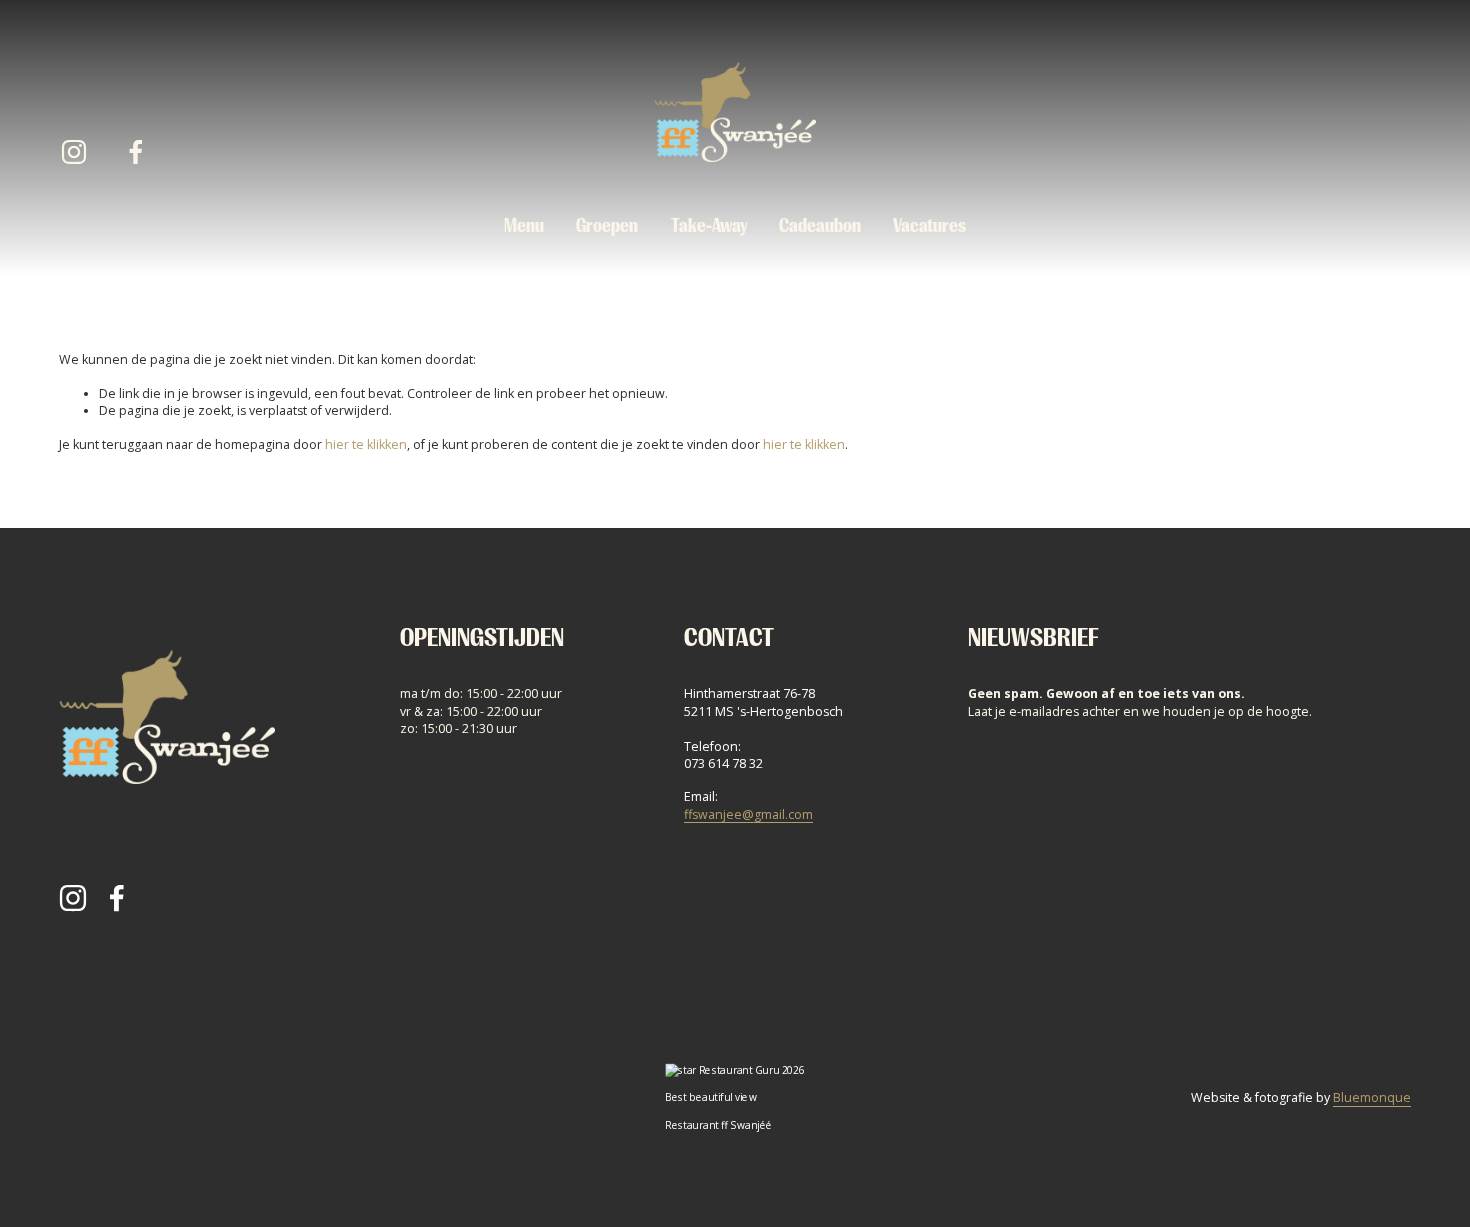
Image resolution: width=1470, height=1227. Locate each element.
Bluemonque (1372, 1097)
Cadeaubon (820, 226)
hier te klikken (366, 444)
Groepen (607, 226)
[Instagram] (74, 152)
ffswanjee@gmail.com (748, 814)
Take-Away (709, 226)
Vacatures (929, 226)
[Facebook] (136, 152)
